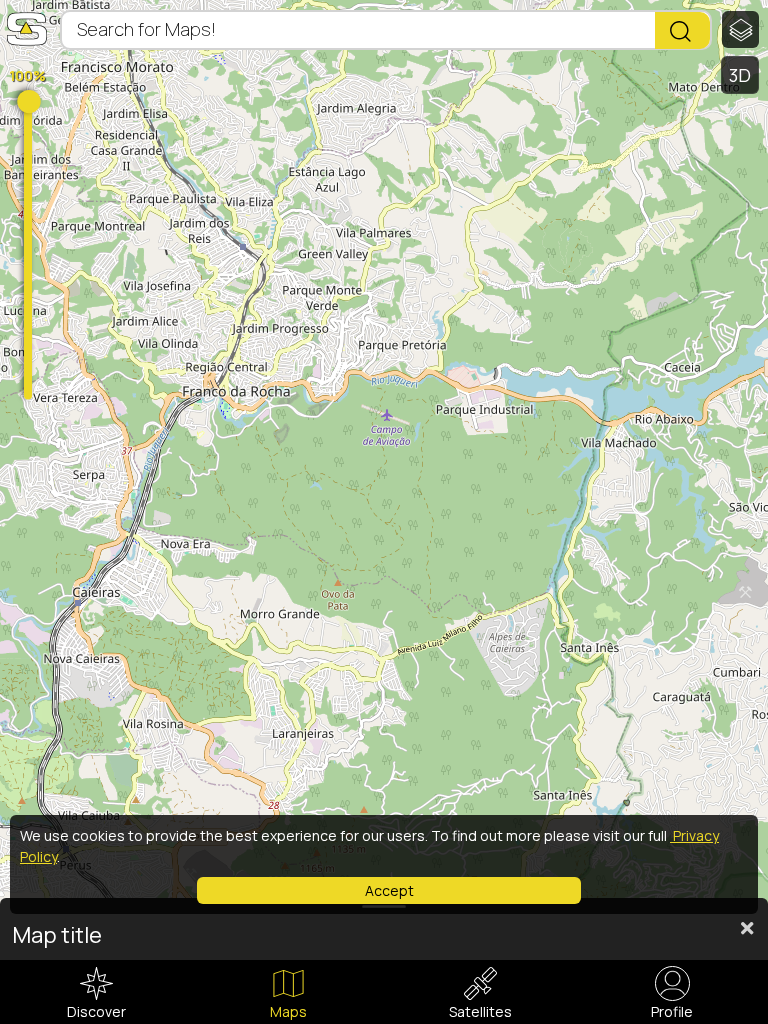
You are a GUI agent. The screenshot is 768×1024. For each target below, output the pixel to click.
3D (740, 75)
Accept (389, 890)
